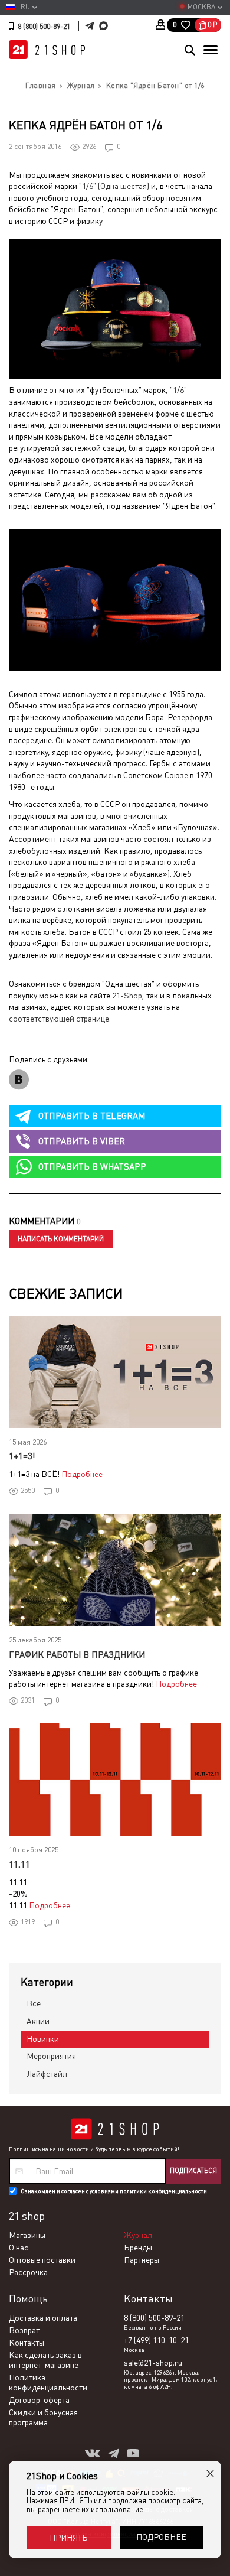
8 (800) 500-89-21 (44, 27)
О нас (19, 2248)
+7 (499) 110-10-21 (156, 2340)
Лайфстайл (47, 2074)
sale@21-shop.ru (153, 2363)
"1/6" (178, 390)
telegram (92, 1116)
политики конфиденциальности (163, 2191)
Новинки (43, 2039)
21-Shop (127, 996)
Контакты (27, 2343)
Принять (68, 2538)
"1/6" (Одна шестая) (114, 186)
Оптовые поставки (42, 2260)
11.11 (19, 1864)
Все (34, 2003)
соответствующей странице (59, 1019)
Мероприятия (51, 2056)
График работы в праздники (77, 1655)
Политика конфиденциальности (48, 2383)
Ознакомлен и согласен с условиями (114, 2191)
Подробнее (82, 1474)
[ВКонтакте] (19, 1080)
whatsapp (92, 1167)
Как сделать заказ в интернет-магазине (45, 2360)
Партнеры (142, 2260)
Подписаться (193, 2171)
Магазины (27, 2235)
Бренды (138, 2248)
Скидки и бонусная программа (43, 2417)
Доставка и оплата (43, 2318)
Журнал (138, 2235)
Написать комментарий (61, 1239)
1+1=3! (22, 1456)
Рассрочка (28, 2272)
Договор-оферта (39, 2400)
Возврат (24, 2330)
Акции (38, 2021)
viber (82, 1141)
